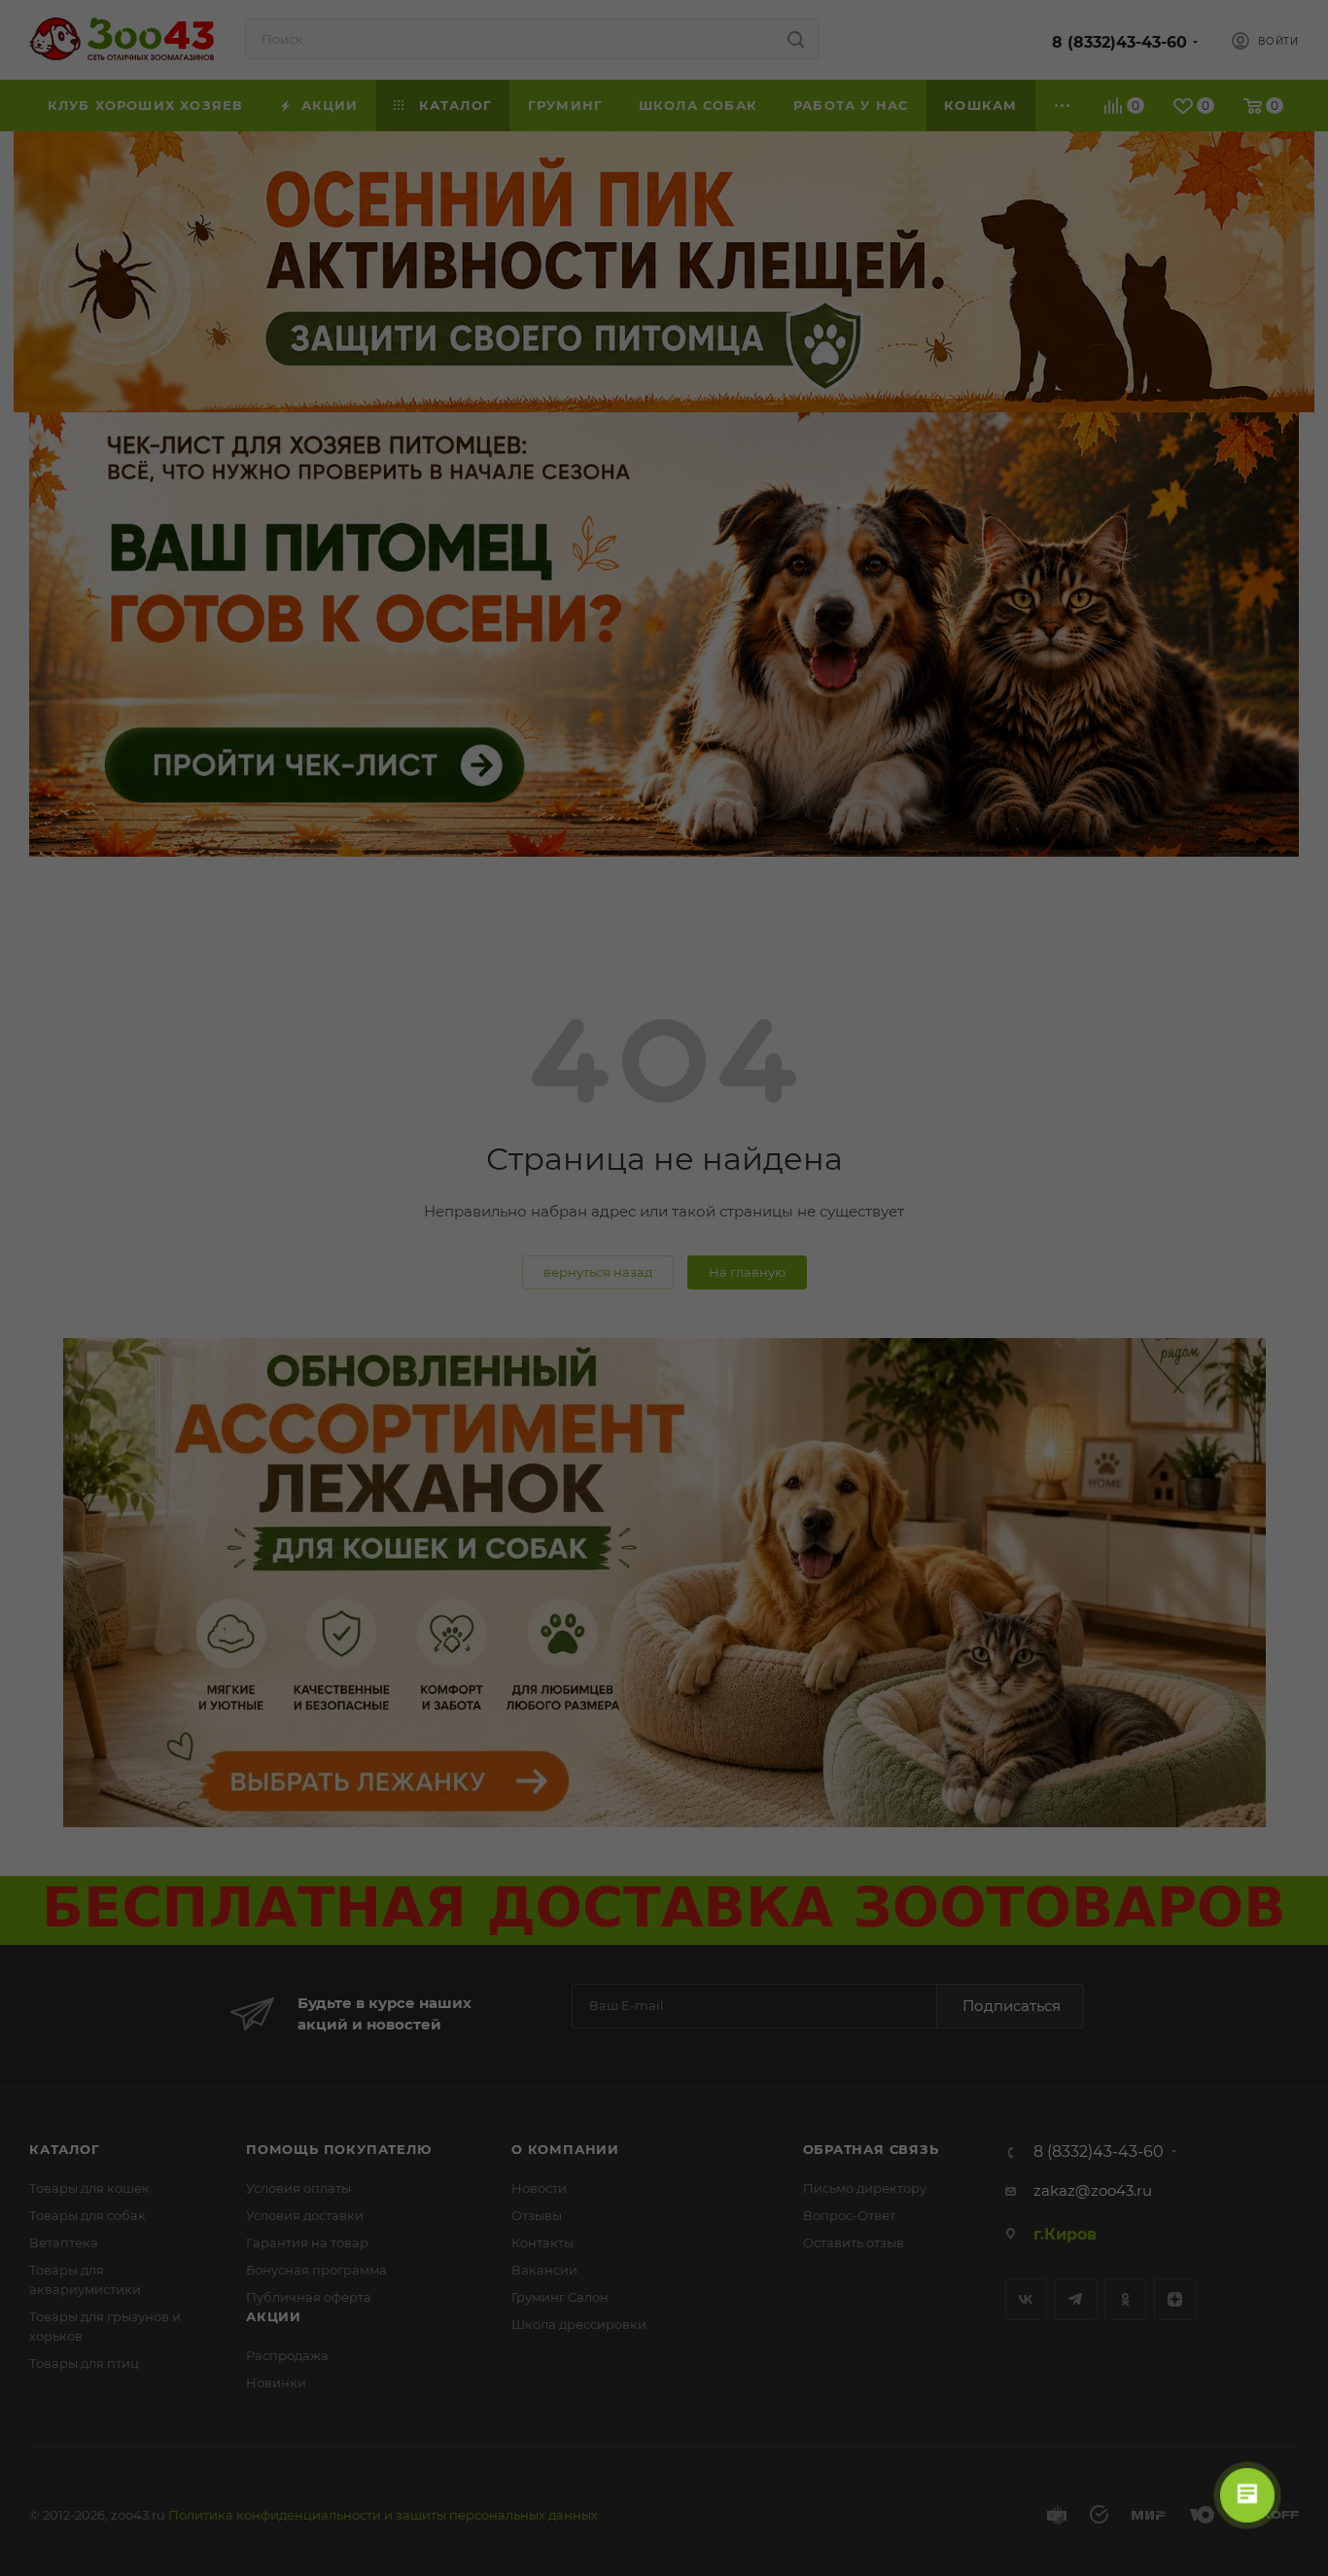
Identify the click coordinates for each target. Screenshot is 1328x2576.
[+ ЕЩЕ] (1063, 106)
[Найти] (796, 39)
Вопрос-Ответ (849, 2215)
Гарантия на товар (307, 2242)
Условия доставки (305, 2215)
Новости (539, 2188)
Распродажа (287, 2355)
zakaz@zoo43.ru (1093, 2190)
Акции (274, 2316)
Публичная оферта (309, 2297)
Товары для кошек (89, 2188)
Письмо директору (865, 2188)
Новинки (276, 2382)
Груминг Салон (560, 2297)
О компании (565, 2149)
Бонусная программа (316, 2270)
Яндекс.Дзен (1175, 2299)
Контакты (542, 2242)
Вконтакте (1026, 2299)
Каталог (65, 2149)
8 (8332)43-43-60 (1119, 42)
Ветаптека (64, 2242)
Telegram (1076, 2299)
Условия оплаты (298, 2188)
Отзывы (537, 2215)
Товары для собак (87, 2215)
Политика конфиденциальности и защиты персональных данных (383, 2515)
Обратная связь (871, 2149)
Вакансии (544, 2270)
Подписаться (1012, 2006)
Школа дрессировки (579, 2324)
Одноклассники (1125, 2299)
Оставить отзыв (854, 2242)
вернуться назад (598, 1272)
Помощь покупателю (339, 2149)
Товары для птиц (84, 2363)
